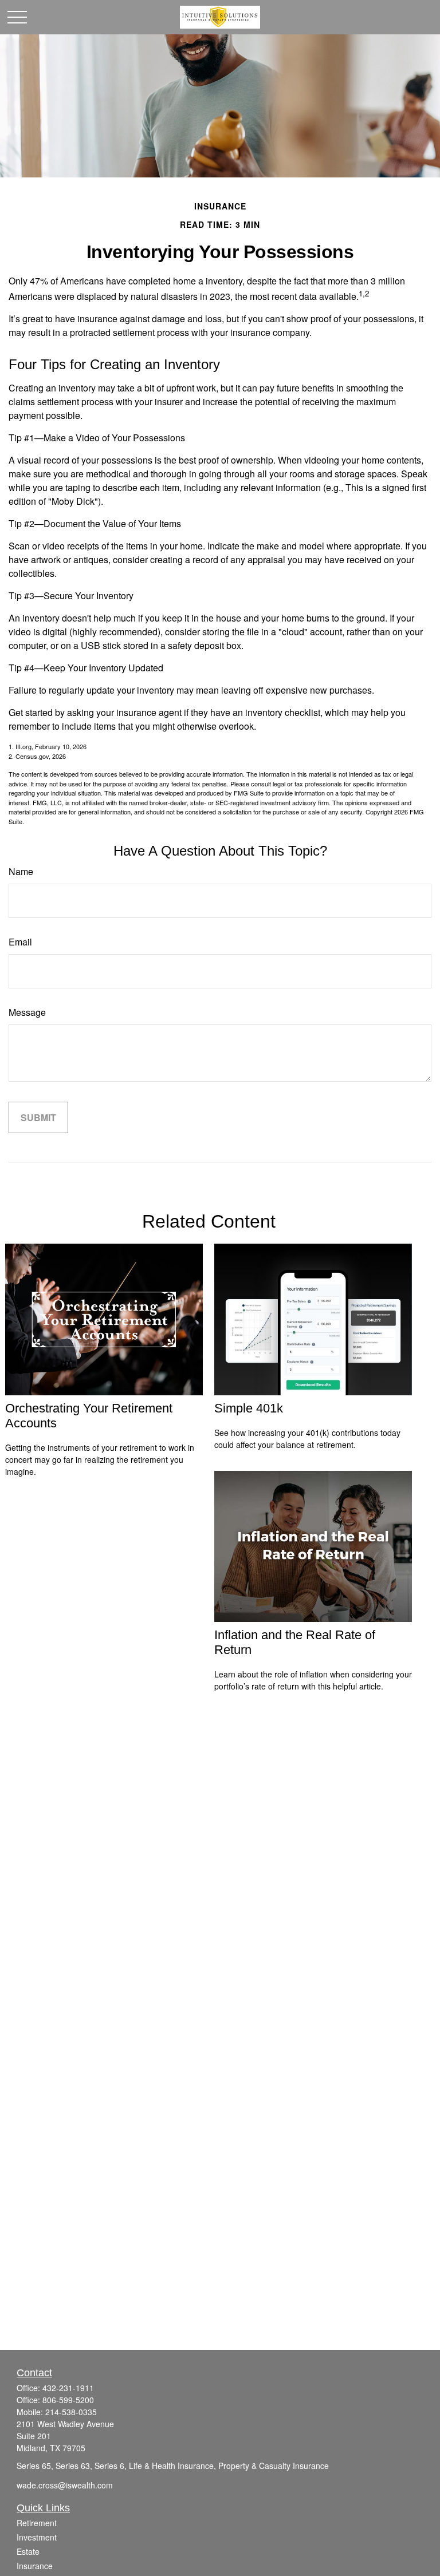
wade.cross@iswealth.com (65, 2485)
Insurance (35, 2566)
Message (27, 1012)
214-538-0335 (71, 2412)
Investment (37, 2537)
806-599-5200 (68, 2400)
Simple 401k (249, 1408)
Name (21, 871)
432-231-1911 (68, 2388)
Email (20, 942)
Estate (28, 2551)
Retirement (37, 2523)
